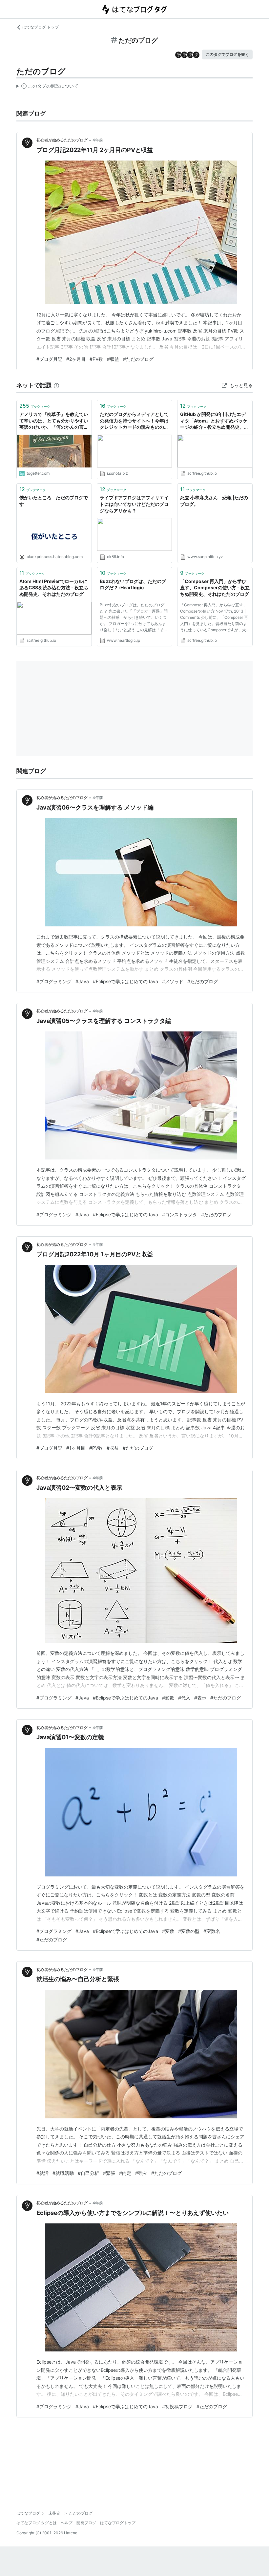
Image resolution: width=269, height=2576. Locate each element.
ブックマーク (35, 406)
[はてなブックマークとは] (56, 385)
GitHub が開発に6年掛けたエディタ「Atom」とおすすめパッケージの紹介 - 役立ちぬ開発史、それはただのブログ (214, 421)
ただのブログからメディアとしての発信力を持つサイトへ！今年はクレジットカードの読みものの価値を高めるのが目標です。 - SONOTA (134, 421)
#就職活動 (63, 2173)
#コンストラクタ (180, 1214)
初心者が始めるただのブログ (62, 140)
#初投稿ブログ (177, 2406)
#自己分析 (88, 2173)
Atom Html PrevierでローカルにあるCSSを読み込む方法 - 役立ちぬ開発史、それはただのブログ (54, 588)
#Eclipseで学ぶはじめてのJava (125, 981)
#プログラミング (54, 981)
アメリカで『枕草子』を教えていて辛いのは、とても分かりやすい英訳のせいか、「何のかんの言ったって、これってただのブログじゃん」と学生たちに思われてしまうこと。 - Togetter (54, 421)
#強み (141, 2173)
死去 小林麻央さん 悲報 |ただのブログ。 (214, 501)
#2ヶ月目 (76, 359)
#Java (82, 981)
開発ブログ (86, 2523)
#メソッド (173, 981)
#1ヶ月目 (76, 1448)
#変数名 (212, 1931)
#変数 (168, 1698)
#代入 (184, 1698)
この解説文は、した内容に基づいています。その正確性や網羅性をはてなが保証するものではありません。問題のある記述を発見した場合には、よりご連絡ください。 (47, 87)
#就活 (42, 2173)
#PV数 (96, 359)
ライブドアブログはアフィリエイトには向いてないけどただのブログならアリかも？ (134, 504)
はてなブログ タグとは (37, 2523)
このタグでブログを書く (227, 54)
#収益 (113, 359)
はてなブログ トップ (41, 27)
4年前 (98, 140)
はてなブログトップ (118, 2523)
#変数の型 (189, 1931)
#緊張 (109, 2173)
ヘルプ (67, 2523)
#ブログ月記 (49, 359)
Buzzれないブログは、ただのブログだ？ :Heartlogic (133, 584)
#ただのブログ (138, 359)
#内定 (125, 2173)
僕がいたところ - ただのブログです (54, 501)
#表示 (200, 1698)
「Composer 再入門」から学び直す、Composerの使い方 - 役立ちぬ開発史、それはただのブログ (215, 588)
